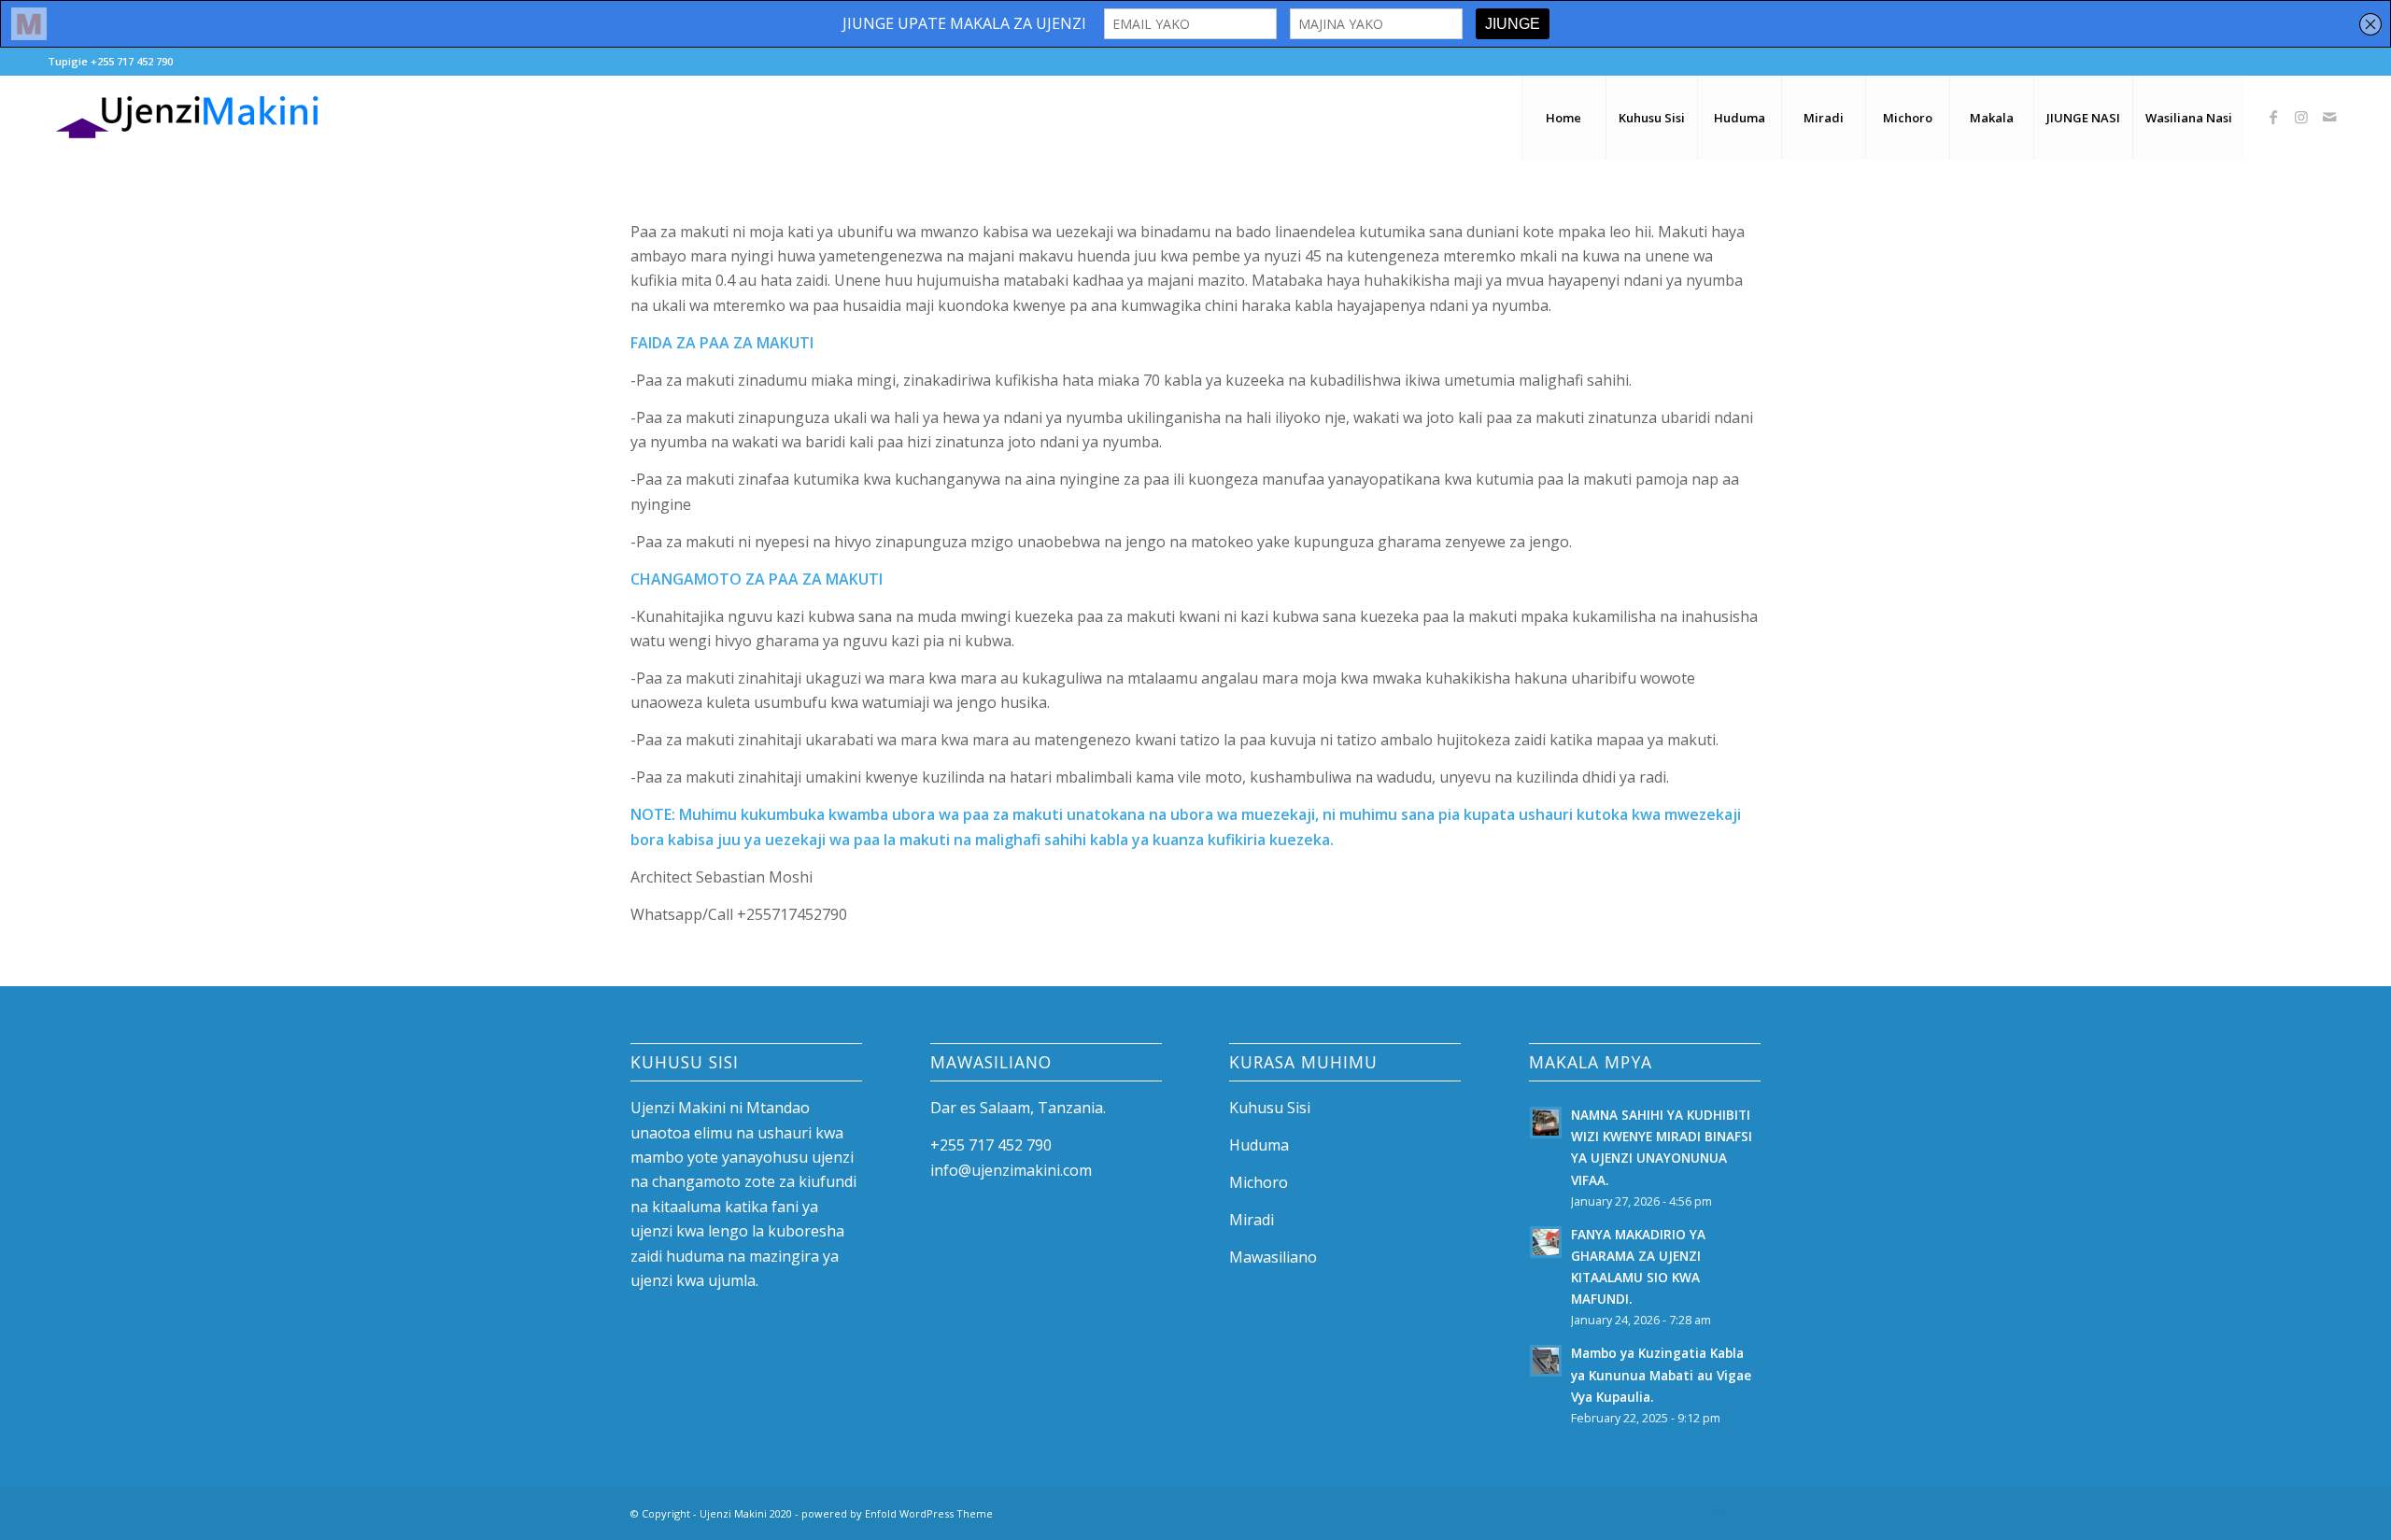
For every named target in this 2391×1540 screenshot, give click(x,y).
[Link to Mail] (2329, 117)
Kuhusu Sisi (1270, 1108)
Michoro (1259, 1182)
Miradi (1252, 1220)
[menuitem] (1563, 118)
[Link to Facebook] (2273, 117)
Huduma (1259, 1145)
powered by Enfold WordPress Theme (897, 1513)
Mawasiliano (1273, 1257)
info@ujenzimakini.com (1011, 1170)
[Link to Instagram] (2301, 117)
